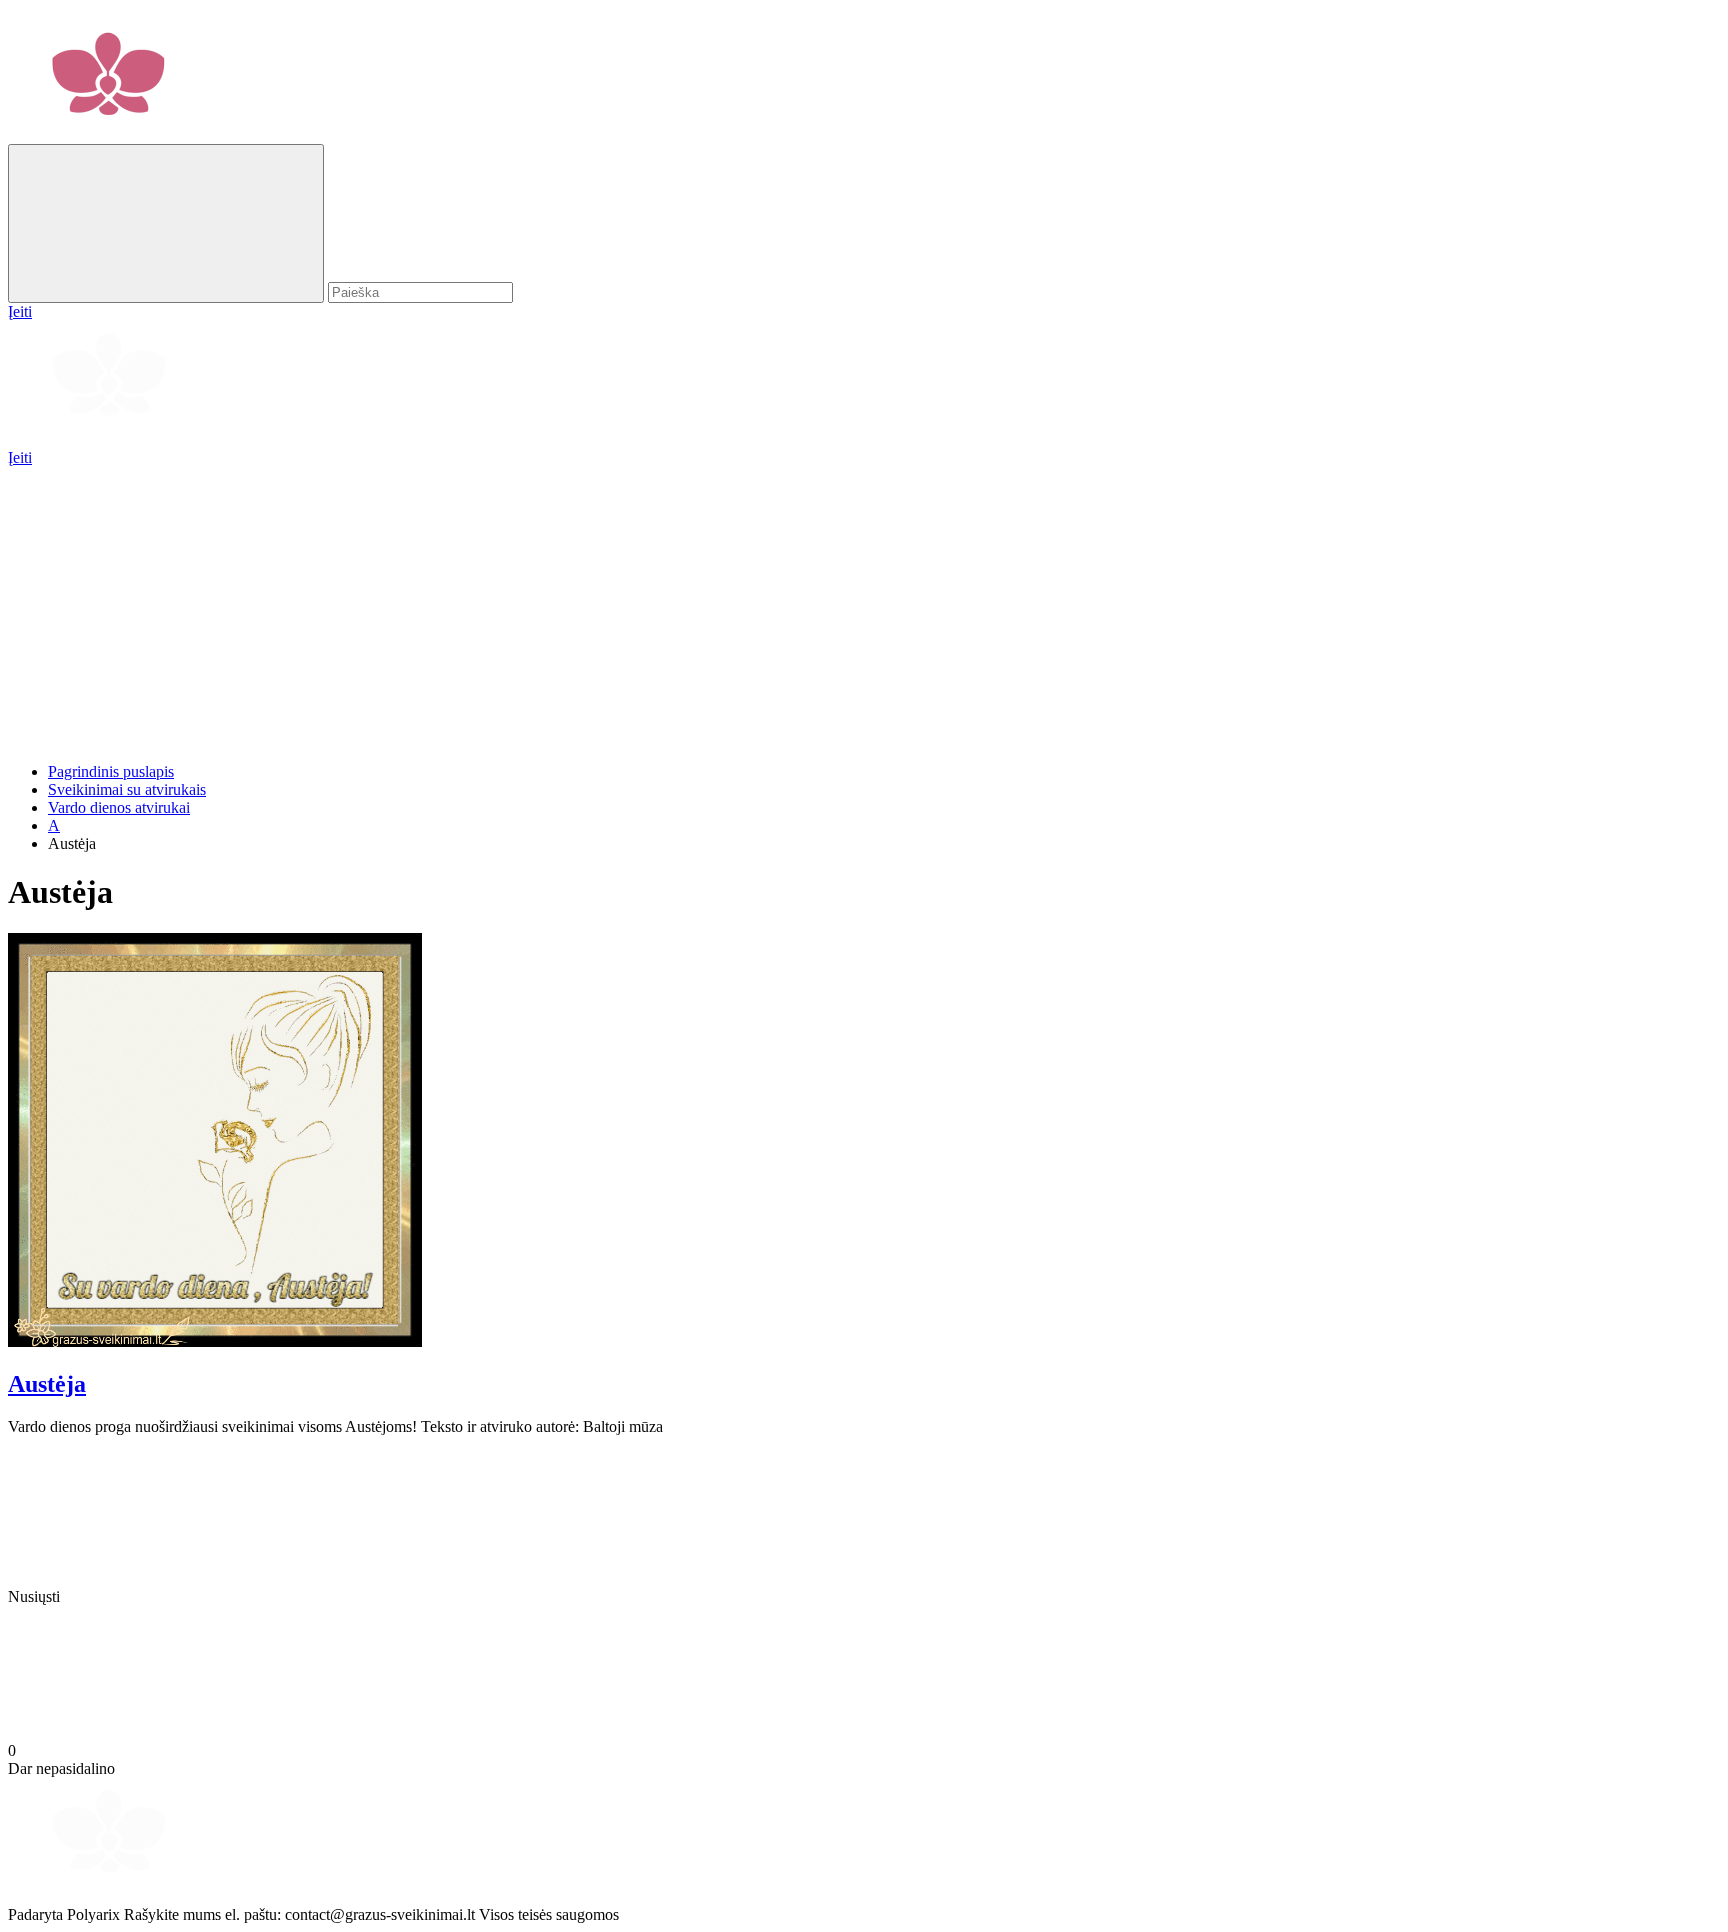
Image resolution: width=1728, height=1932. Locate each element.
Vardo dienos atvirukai (119, 807)
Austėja (47, 1384)
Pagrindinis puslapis (111, 771)
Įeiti (20, 457)
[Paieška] (166, 223)
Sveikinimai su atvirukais (127, 789)
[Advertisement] (608, 607)
